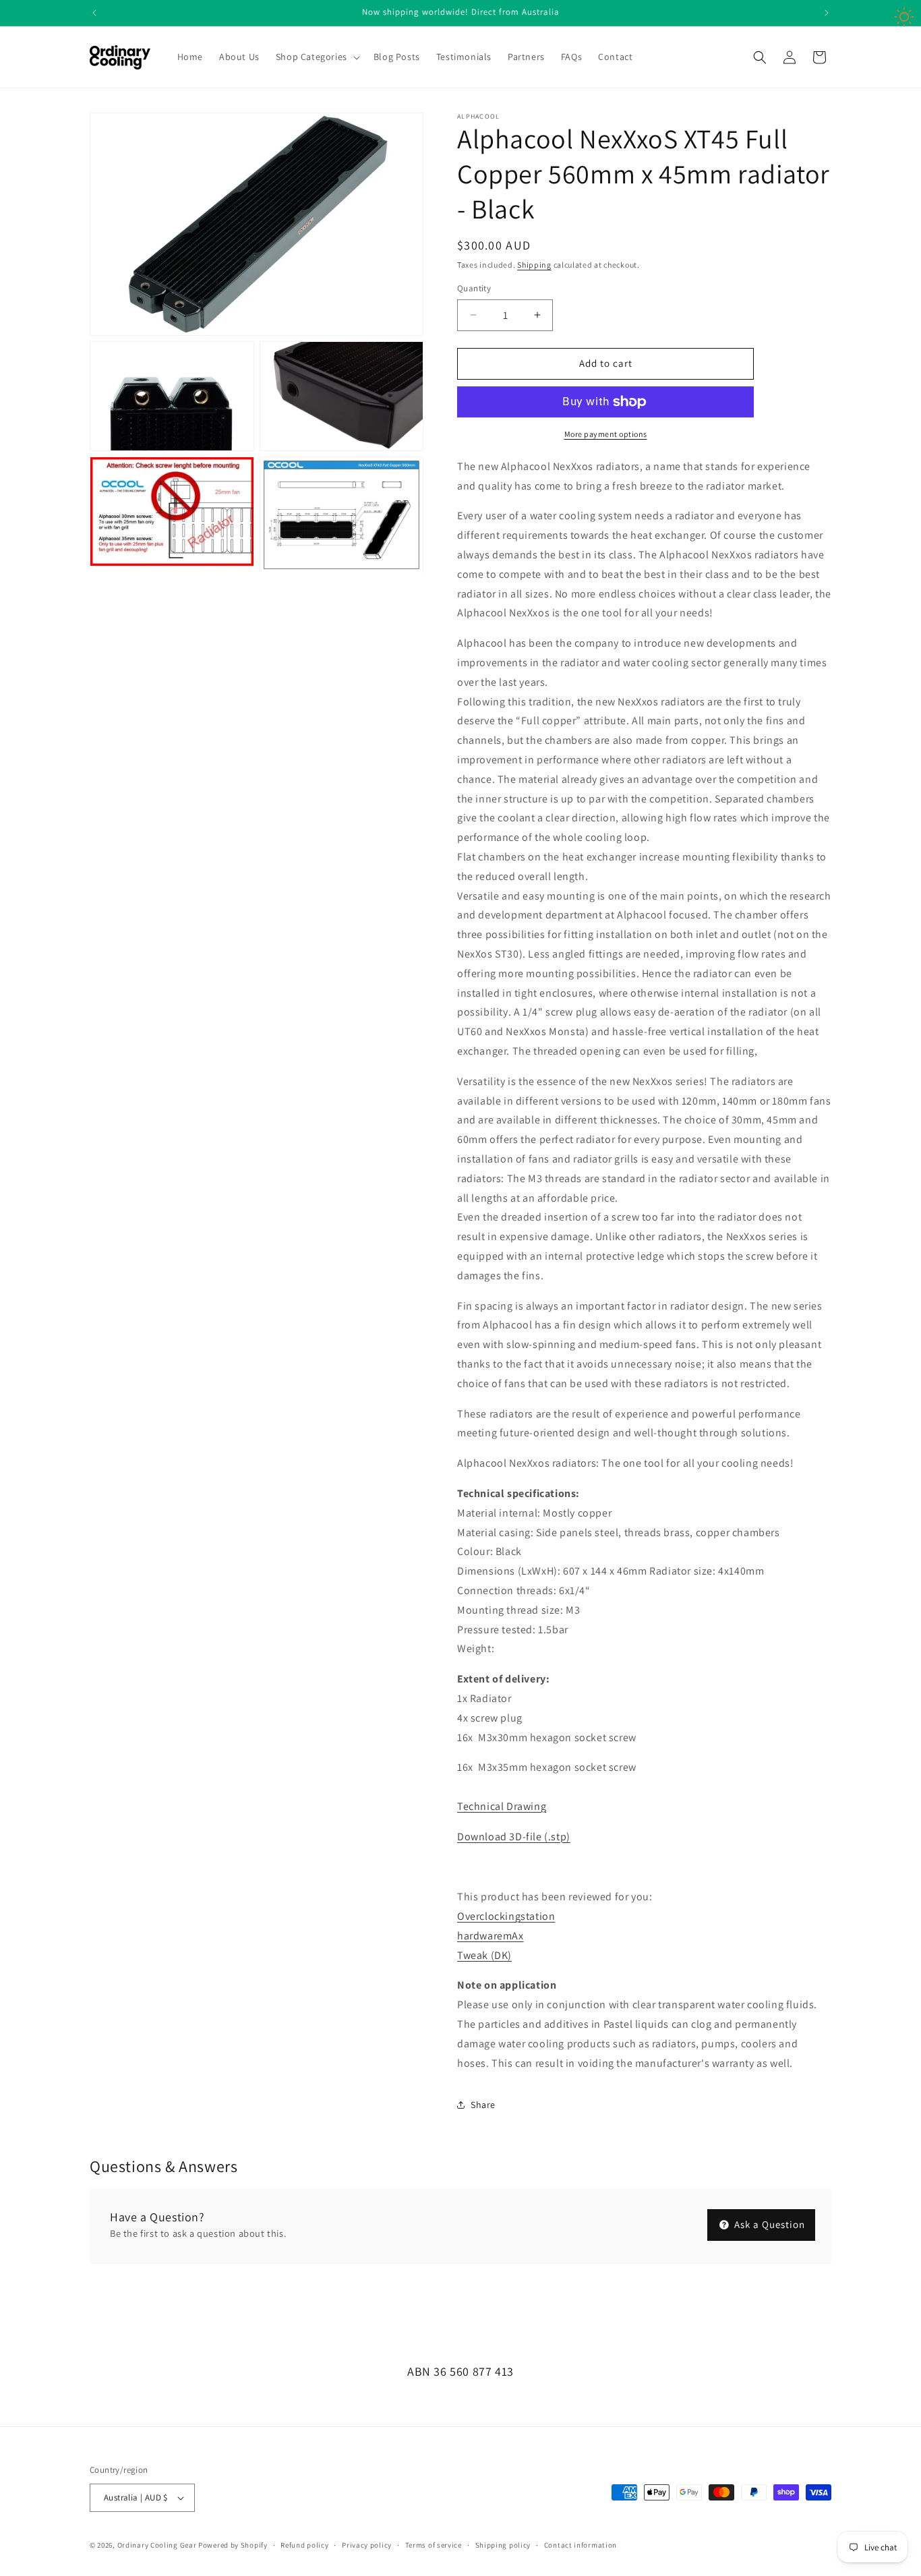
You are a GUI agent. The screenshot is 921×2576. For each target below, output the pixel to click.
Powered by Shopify (233, 2545)
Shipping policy (503, 2545)
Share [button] (483, 2105)
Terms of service (434, 2545)
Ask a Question (768, 2224)
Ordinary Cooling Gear (157, 2545)
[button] (317, 57)
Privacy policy (367, 2545)
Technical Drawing (502, 1806)
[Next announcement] (827, 13)
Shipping (534, 265)
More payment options (606, 434)
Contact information (581, 2545)
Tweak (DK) (484, 1955)
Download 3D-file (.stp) (514, 1837)
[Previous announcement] (94, 13)
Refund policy (304, 2545)
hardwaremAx (491, 1936)
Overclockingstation (506, 1916)
